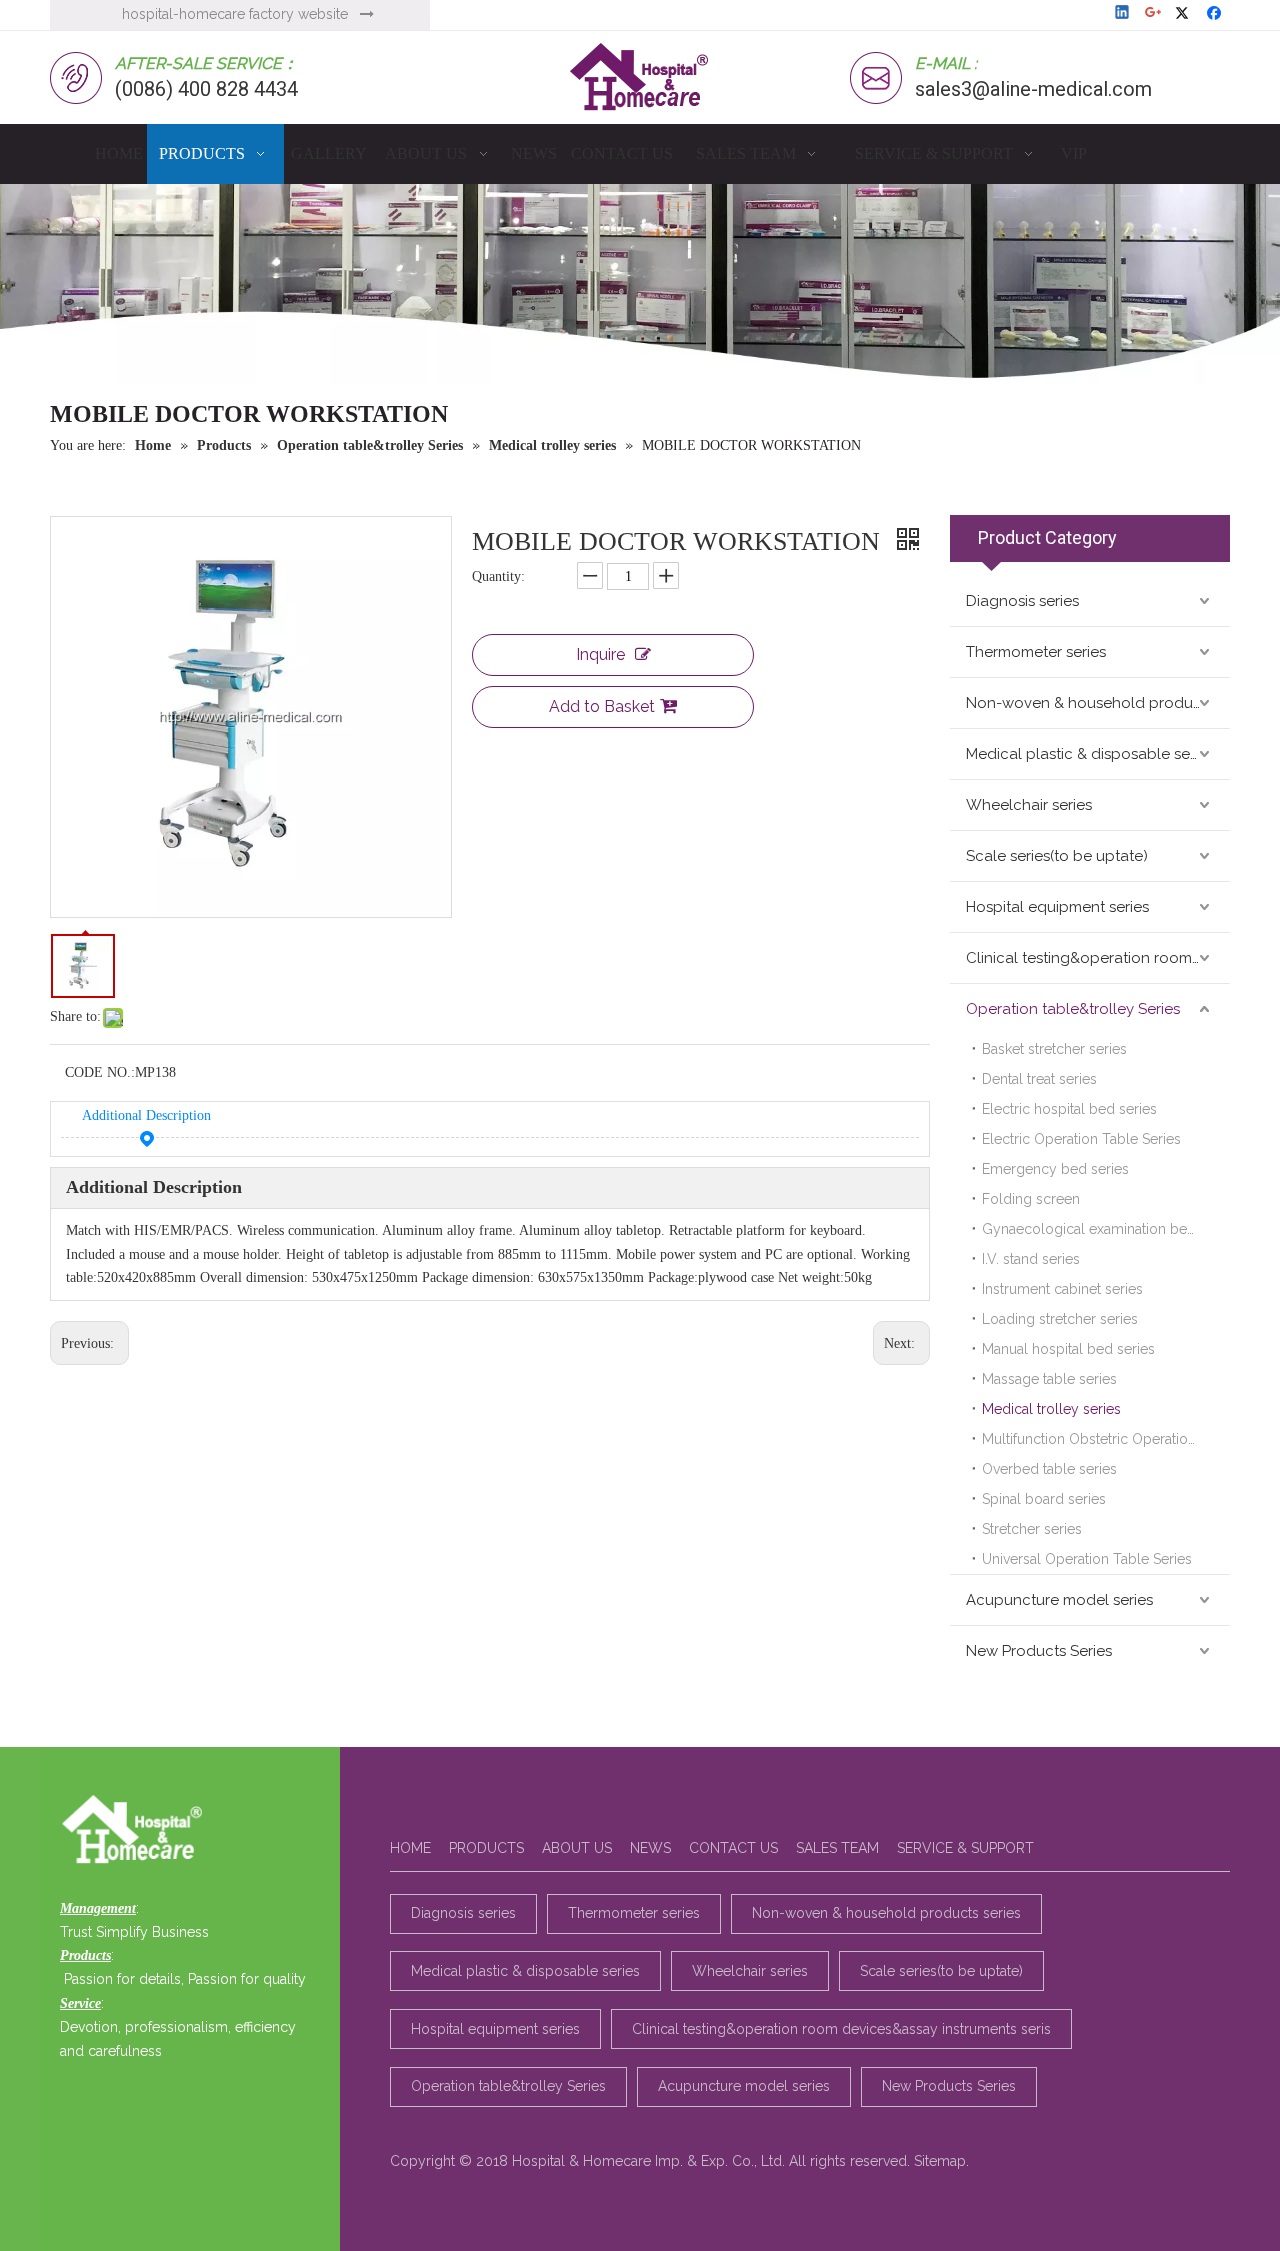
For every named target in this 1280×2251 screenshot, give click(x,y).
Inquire (600, 654)
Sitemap (940, 2161)
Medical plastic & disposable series (1090, 754)
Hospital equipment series (1057, 907)
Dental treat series (1039, 1079)
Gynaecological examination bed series (1106, 1229)
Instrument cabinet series (1062, 1289)
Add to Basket (602, 706)
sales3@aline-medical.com (1033, 89)
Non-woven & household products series (1098, 703)
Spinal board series (1044, 1499)
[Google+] (1154, 14)
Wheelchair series (1029, 805)
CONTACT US (733, 1848)
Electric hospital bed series (1069, 1109)
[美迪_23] (137, 1831)
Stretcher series (1032, 1529)
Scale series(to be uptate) (1057, 856)
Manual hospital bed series (1068, 1349)
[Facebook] (1216, 14)
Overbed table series (1049, 1469)
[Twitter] (1185, 14)
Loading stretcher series (1060, 1319)
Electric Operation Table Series (1081, 1139)
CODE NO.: (100, 1072)
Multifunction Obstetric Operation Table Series (1106, 1439)
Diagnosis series (1022, 601)
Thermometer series (1036, 652)
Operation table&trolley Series (1073, 1009)
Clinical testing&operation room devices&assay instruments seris (1098, 958)
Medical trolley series (1051, 1409)
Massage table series (1049, 1379)
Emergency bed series (1055, 1169)
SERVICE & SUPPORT (965, 1848)
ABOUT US (577, 1848)
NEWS (650, 1848)
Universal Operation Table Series (1087, 1559)
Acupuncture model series (1059, 1600)
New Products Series (1039, 1651)
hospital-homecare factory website (235, 14)
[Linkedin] (1123, 14)
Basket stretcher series (1054, 1049)
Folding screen (1031, 1199)
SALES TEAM (837, 1848)
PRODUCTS (486, 1848)
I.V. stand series (1031, 1259)
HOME (410, 1848)
